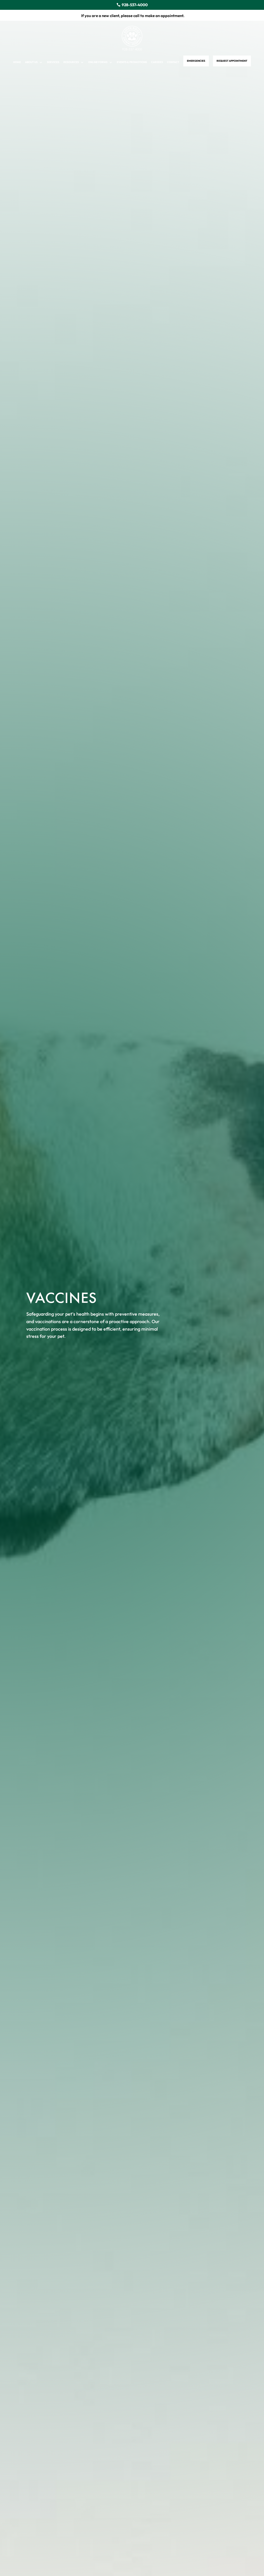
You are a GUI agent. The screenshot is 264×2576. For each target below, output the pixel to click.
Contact (173, 62)
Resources (71, 62)
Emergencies (196, 61)
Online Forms (98, 62)
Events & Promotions (132, 62)
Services (53, 62)
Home (17, 62)
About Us (31, 62)
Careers (157, 62)
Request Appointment (232, 61)
